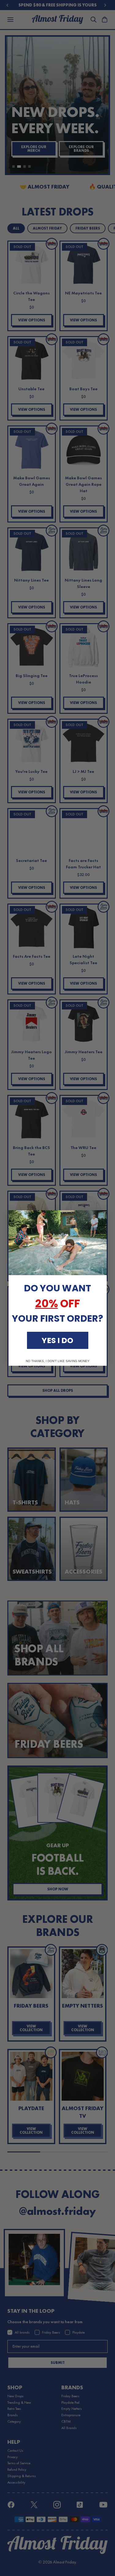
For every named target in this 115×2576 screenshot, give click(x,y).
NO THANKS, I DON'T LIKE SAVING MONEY (58, 1361)
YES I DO (57, 1340)
